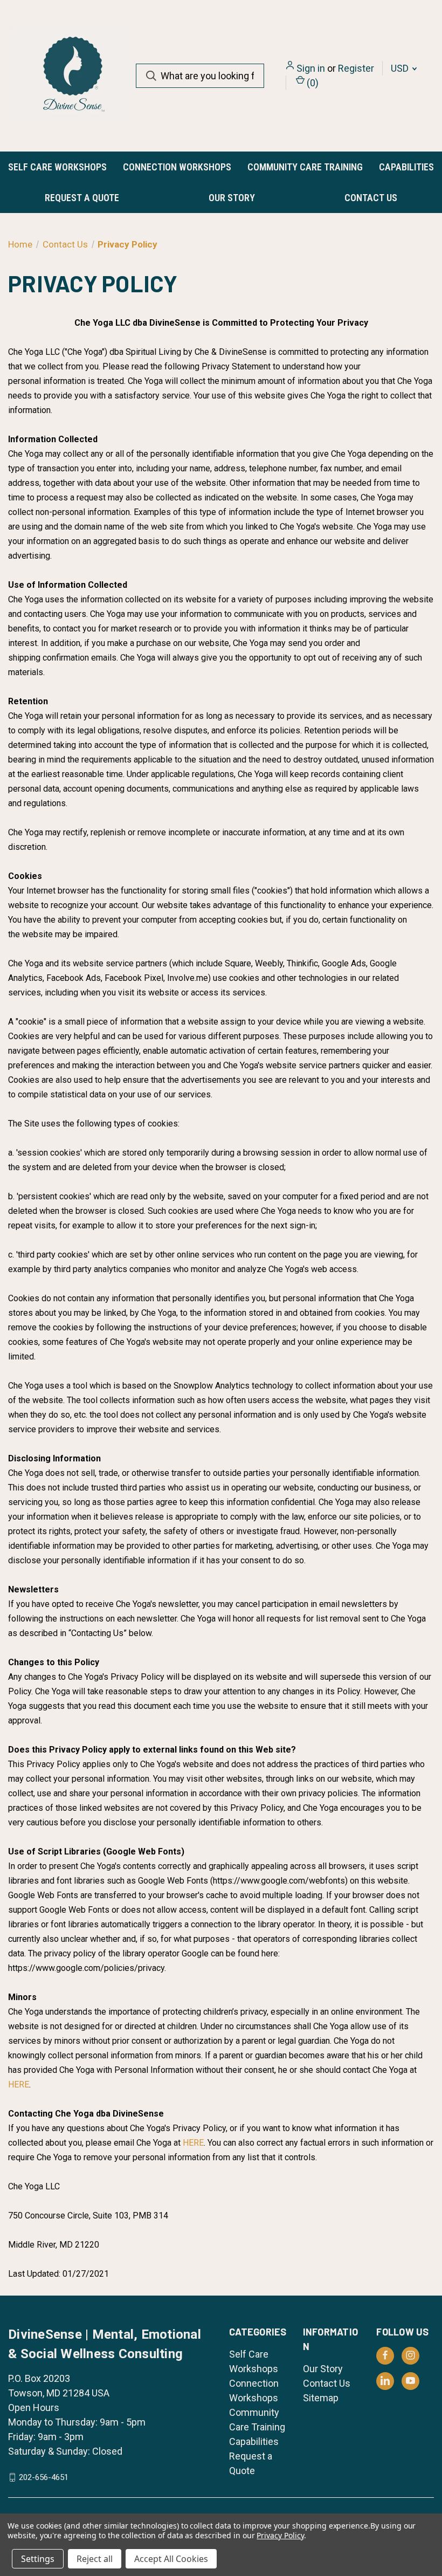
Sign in (311, 68)
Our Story (232, 198)
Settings (38, 2559)
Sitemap (321, 2398)
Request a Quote (82, 198)
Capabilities (406, 167)
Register (356, 68)
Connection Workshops (177, 167)
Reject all (95, 2559)
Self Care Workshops (57, 167)
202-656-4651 (44, 2477)
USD (401, 68)
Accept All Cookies (171, 2559)
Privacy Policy (280, 2535)
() (312, 83)
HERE (19, 2084)
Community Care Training (305, 167)
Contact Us (371, 198)
